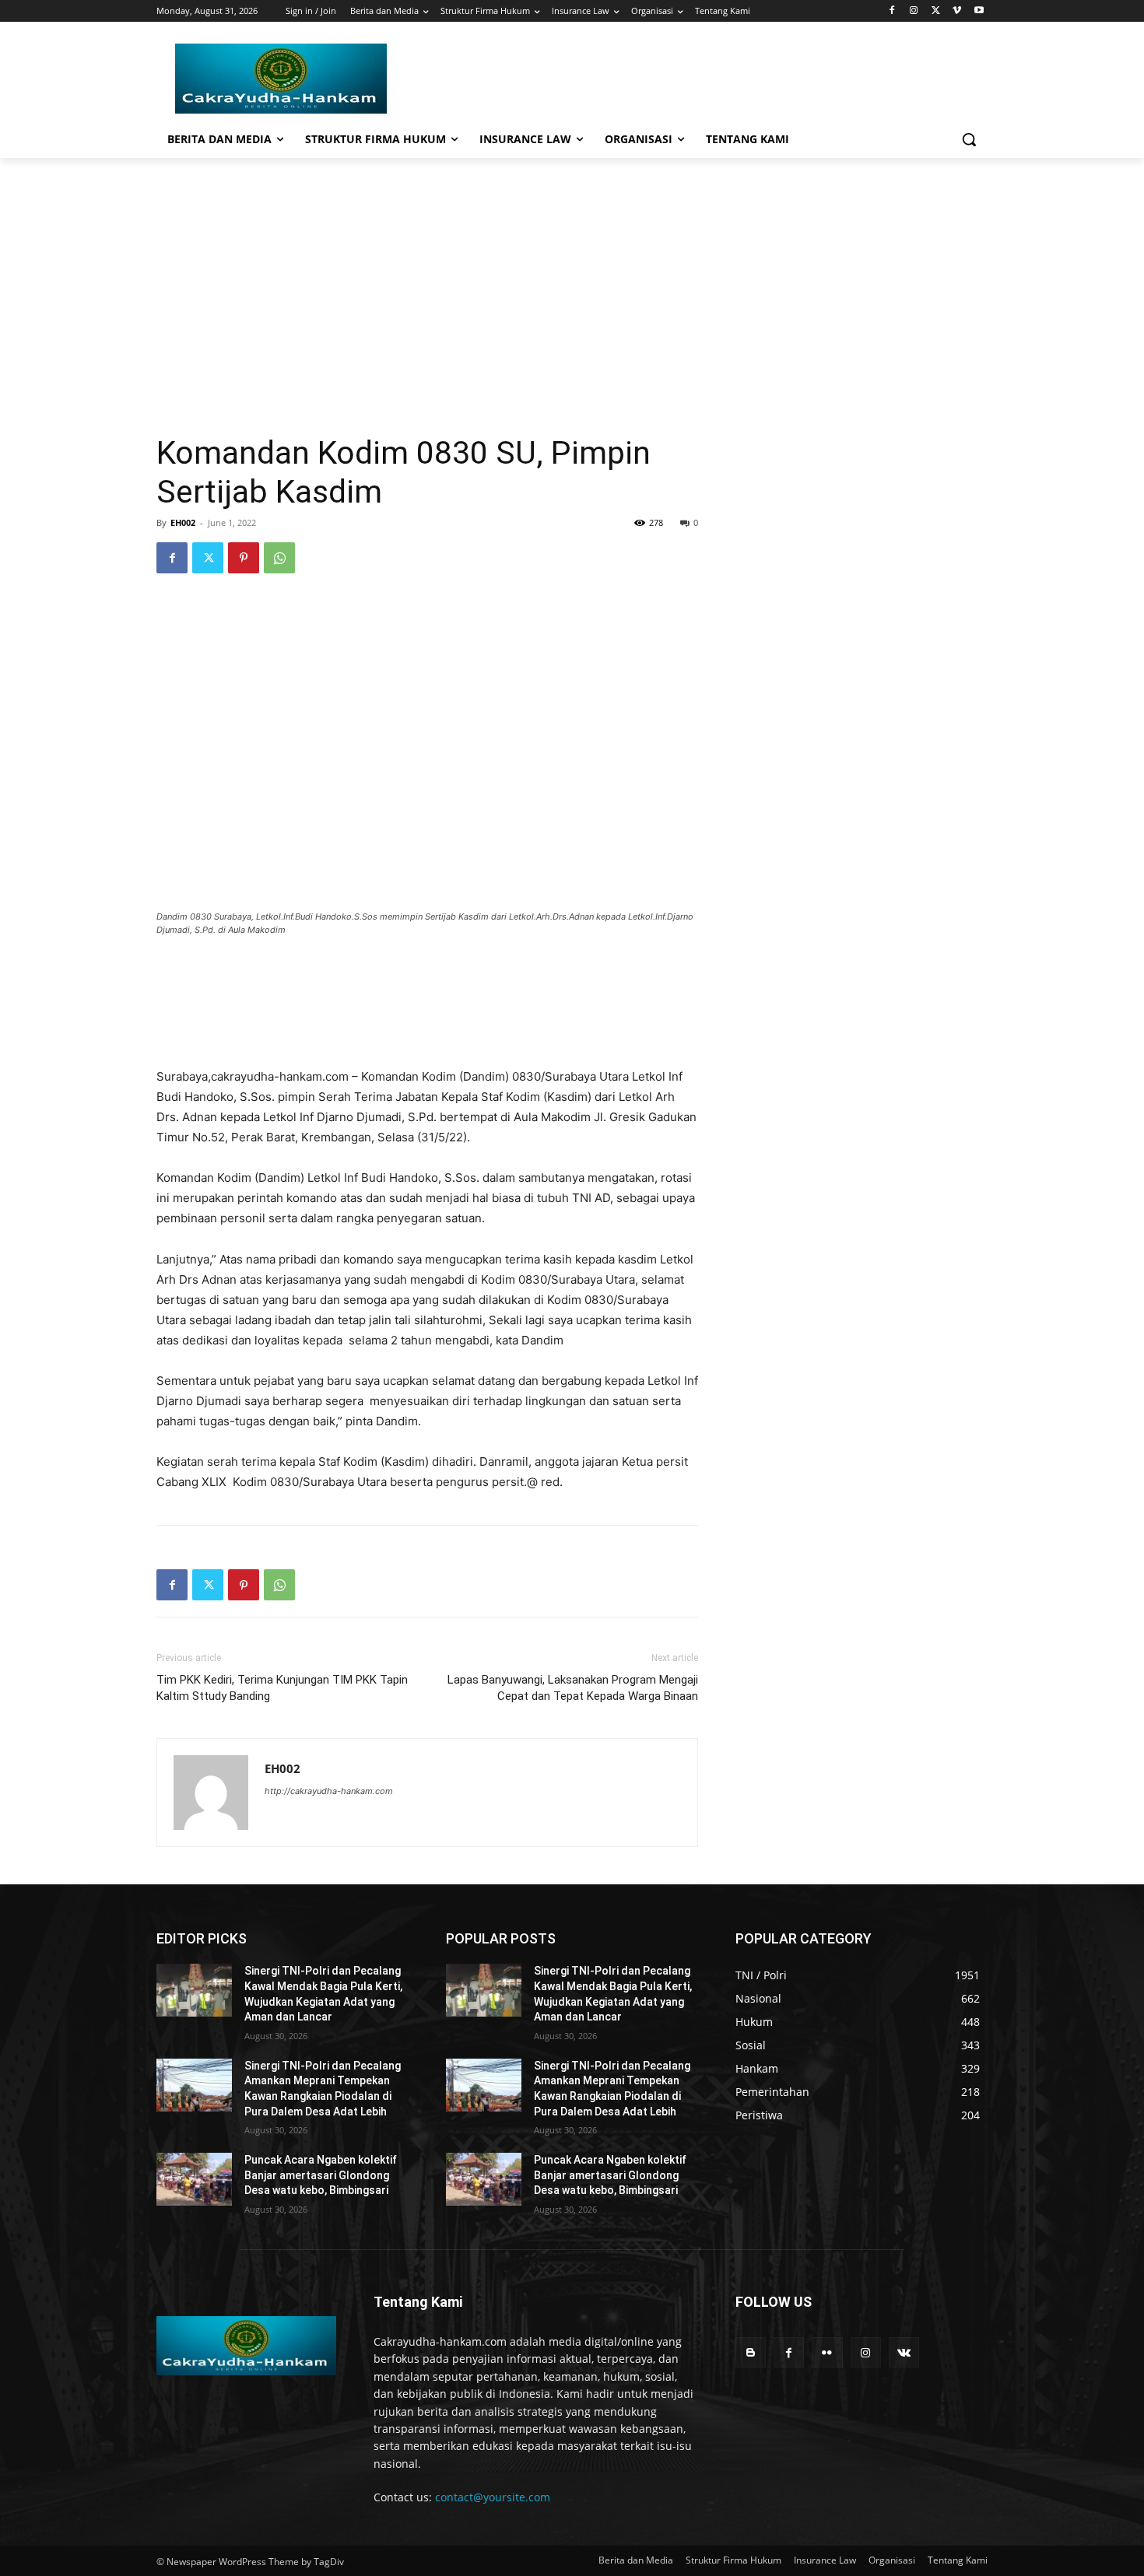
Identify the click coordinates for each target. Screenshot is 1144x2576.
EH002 (183, 522)
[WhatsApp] (279, 558)
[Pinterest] (244, 558)
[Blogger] (751, 2352)
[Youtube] (979, 11)
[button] (969, 139)
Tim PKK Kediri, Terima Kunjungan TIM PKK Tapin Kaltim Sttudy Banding (282, 1688)
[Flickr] (827, 2352)
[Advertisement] (572, 275)
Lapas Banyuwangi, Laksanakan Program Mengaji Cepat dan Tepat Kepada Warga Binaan (573, 1688)
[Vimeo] (957, 11)
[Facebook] (892, 11)
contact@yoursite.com (493, 2497)
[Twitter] (936, 11)
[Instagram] (914, 11)
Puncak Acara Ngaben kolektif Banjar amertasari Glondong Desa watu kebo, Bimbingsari (321, 2175)
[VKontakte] (904, 2352)
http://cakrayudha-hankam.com (329, 1791)
